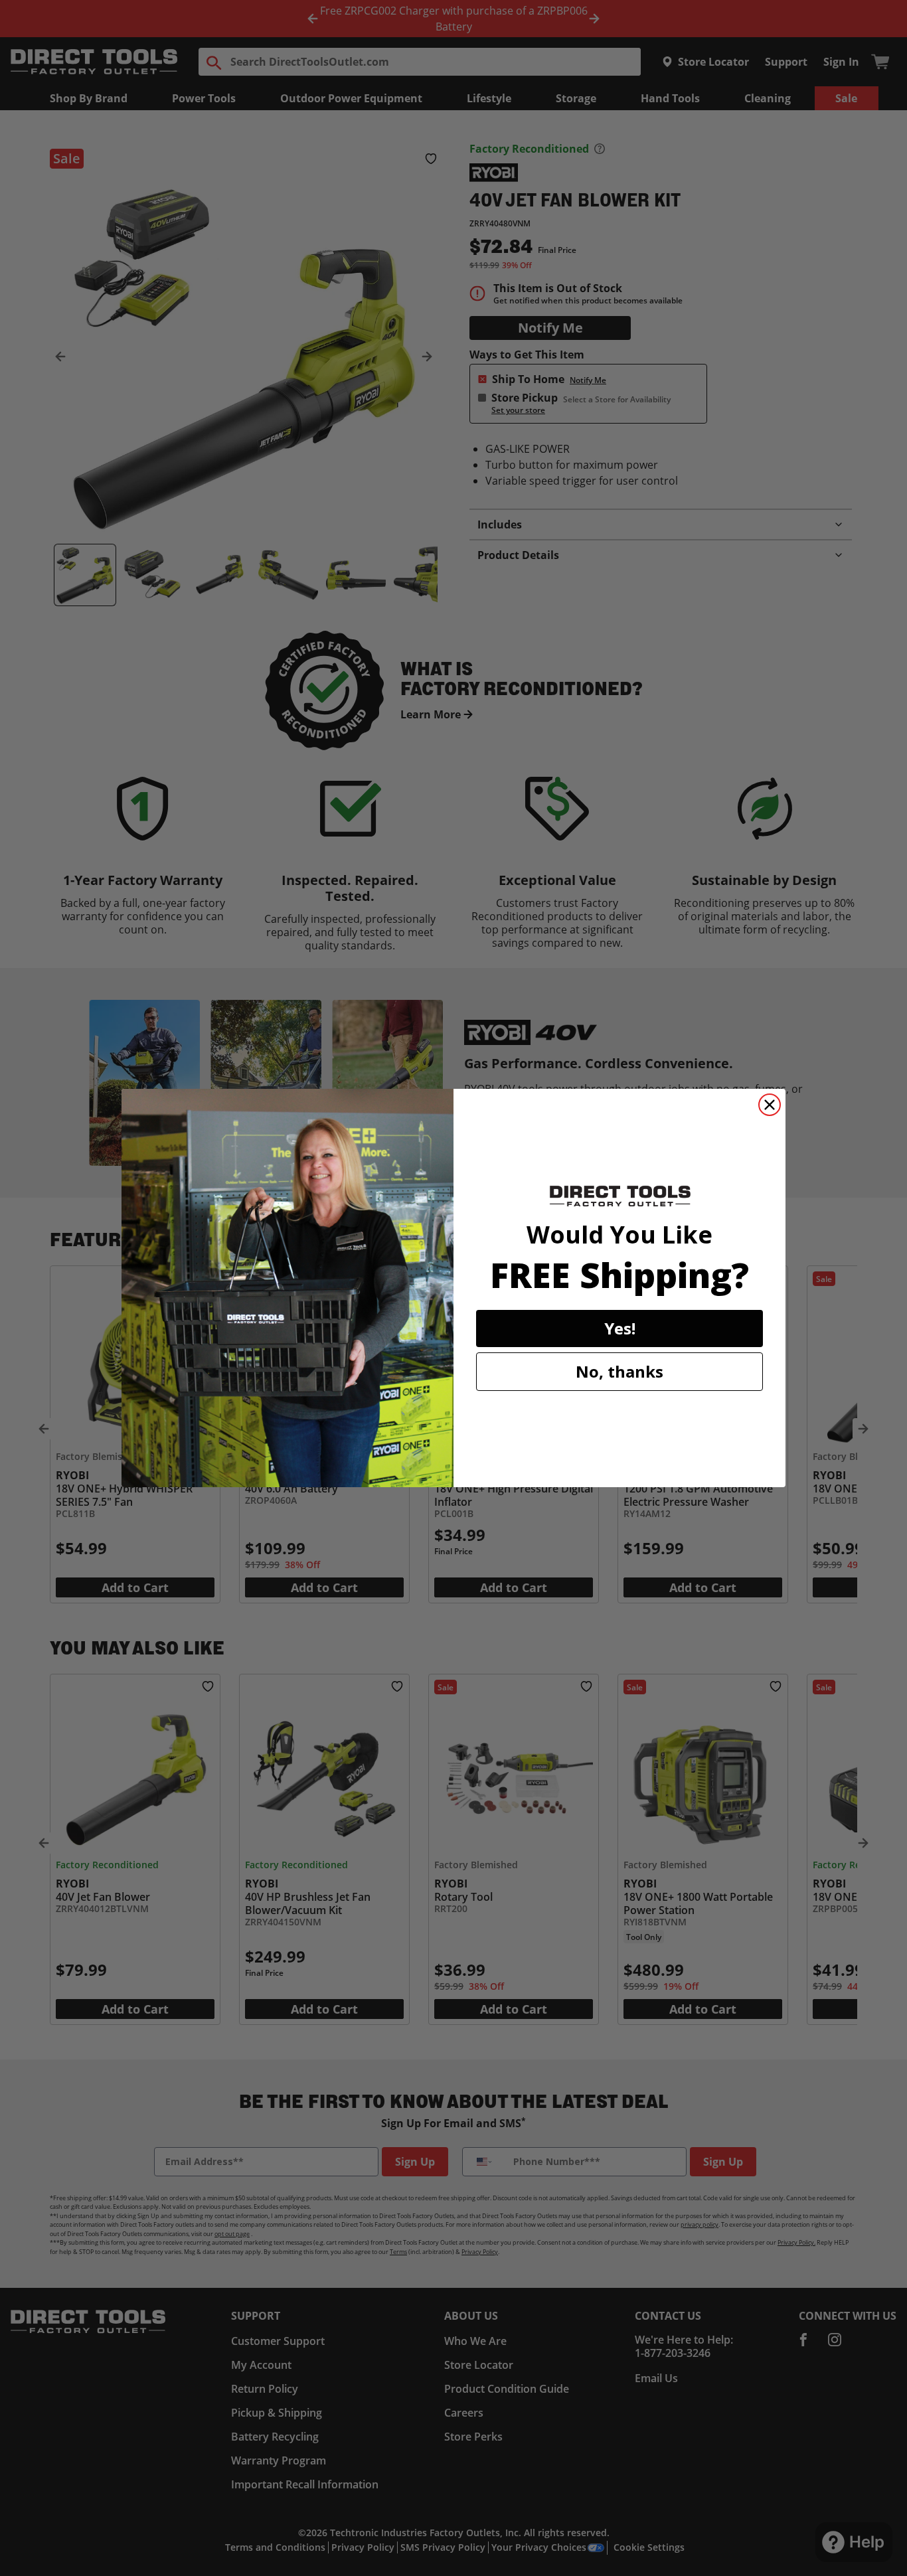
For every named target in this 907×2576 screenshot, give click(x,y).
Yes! (620, 1328)
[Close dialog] (770, 1105)
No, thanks (619, 1371)
